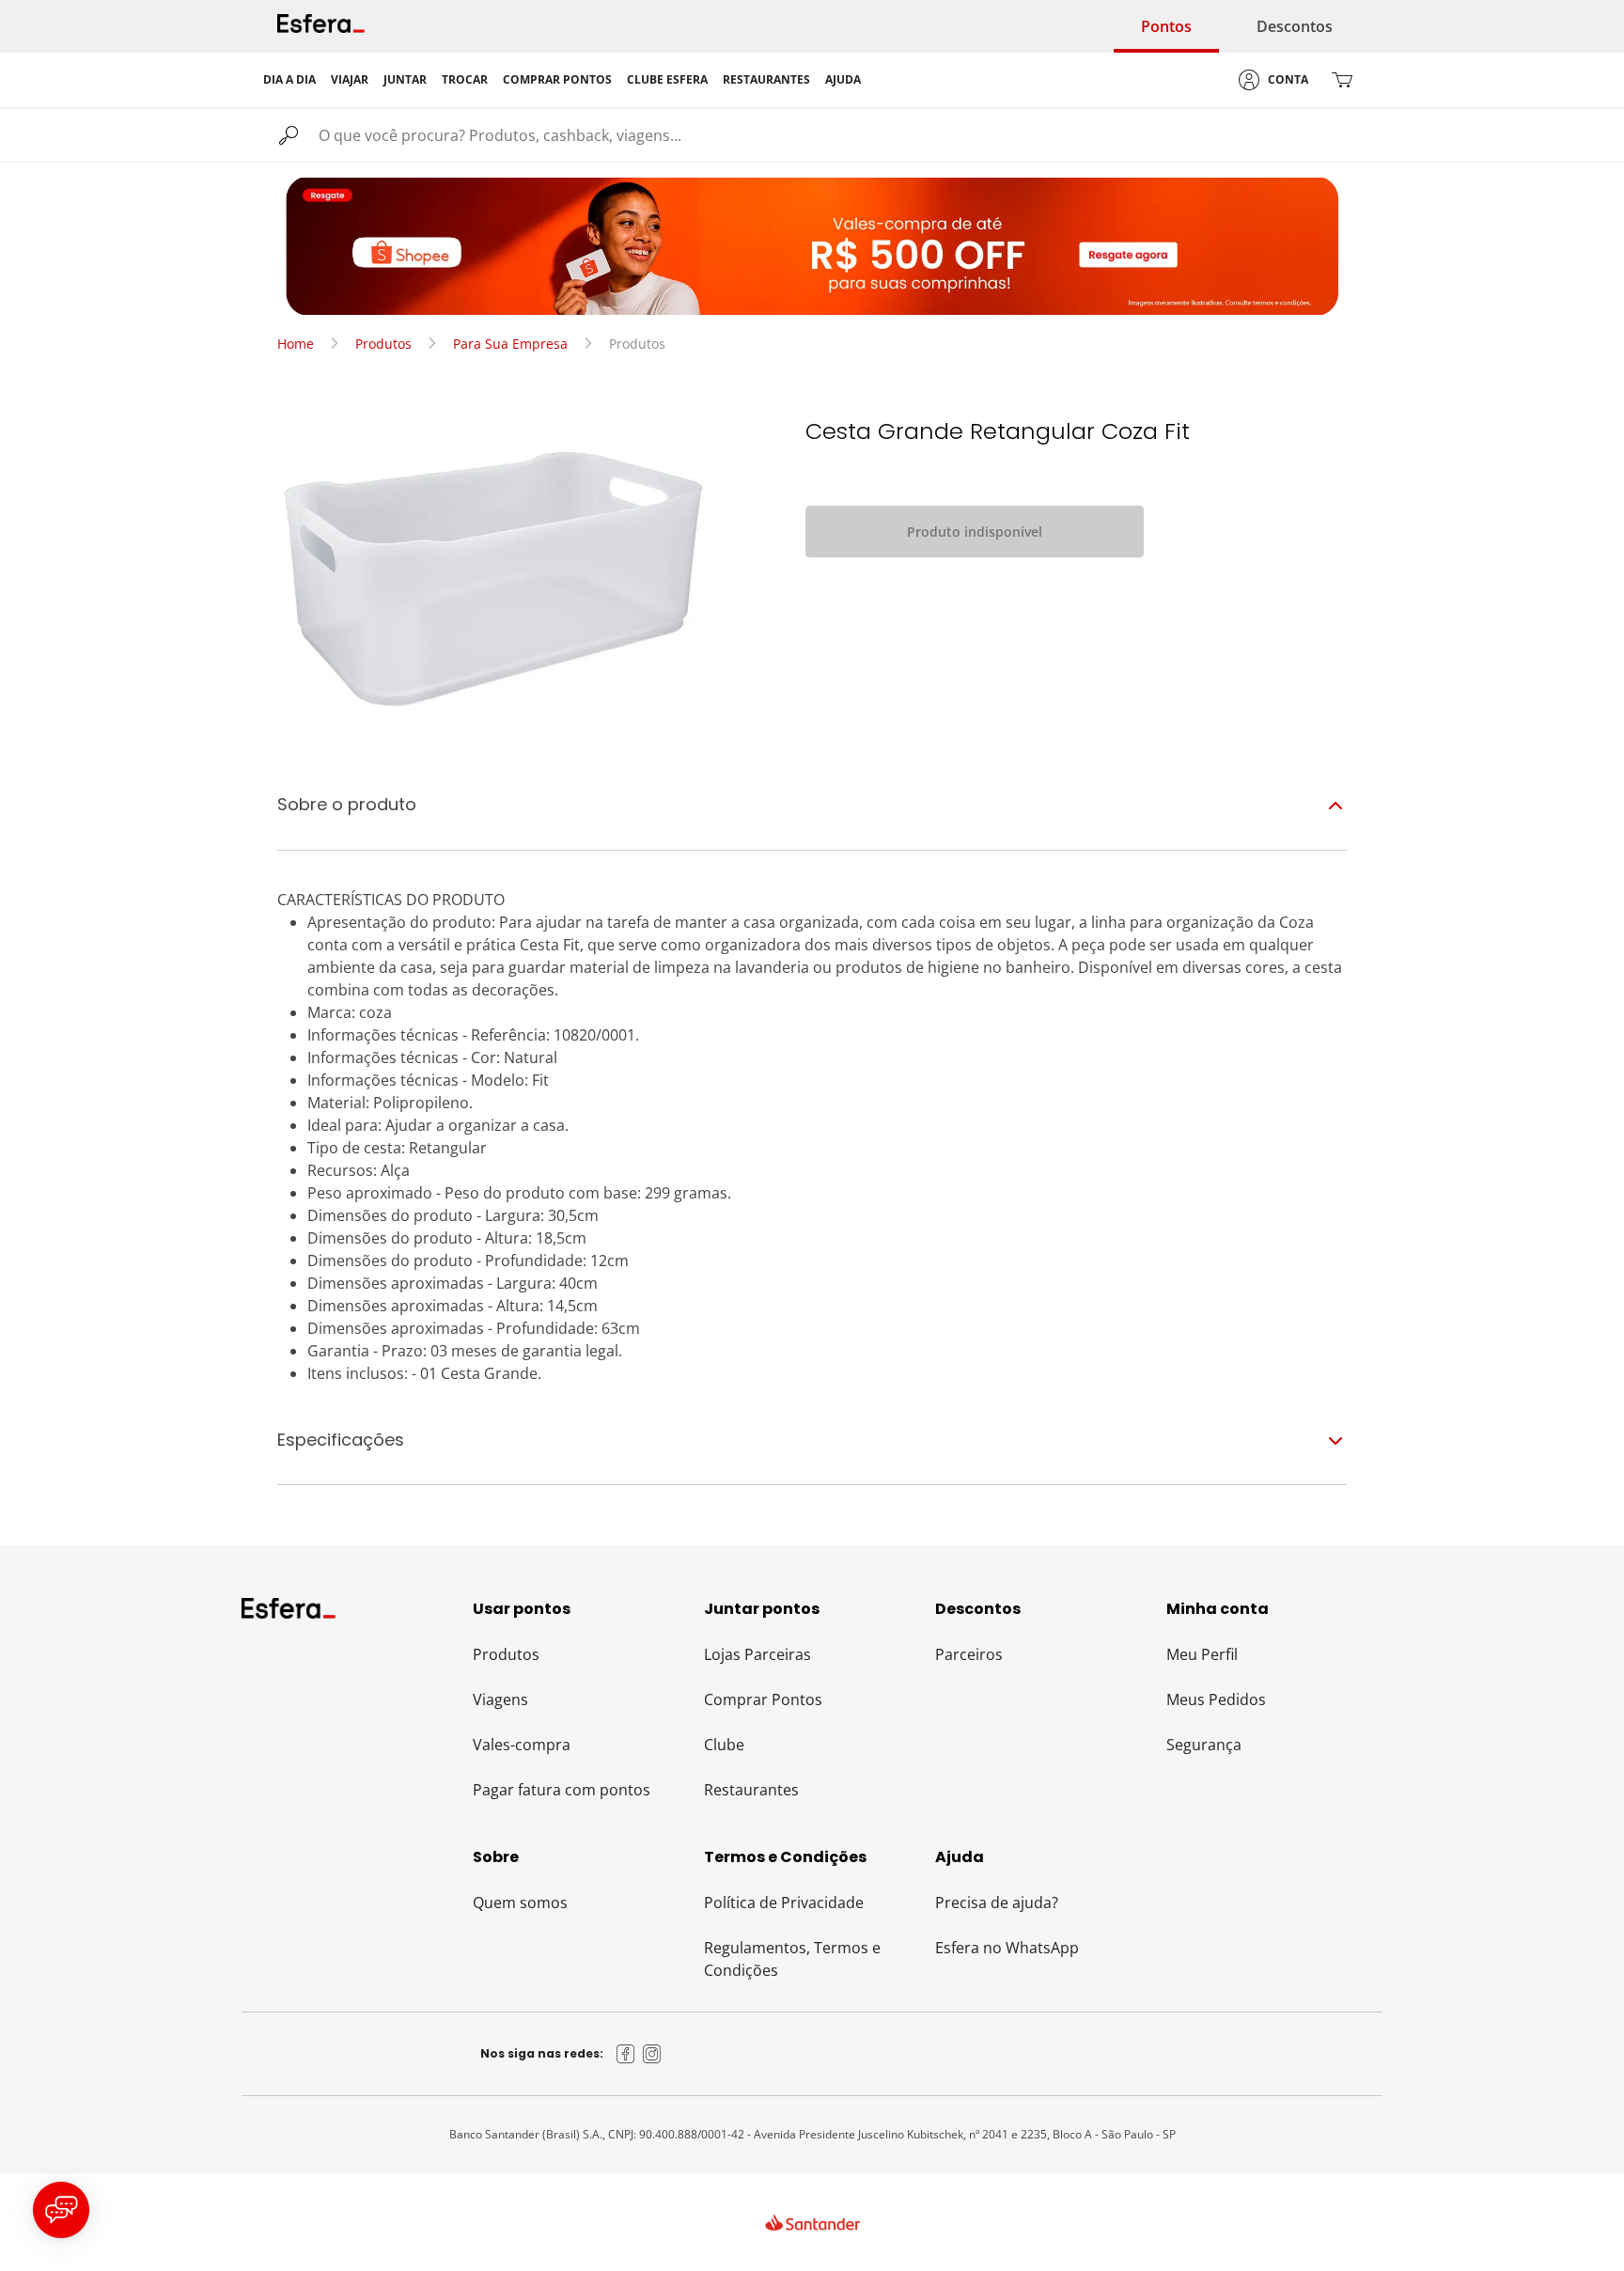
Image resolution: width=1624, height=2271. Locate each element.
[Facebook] (626, 2054)
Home (296, 344)
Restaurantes (751, 1790)
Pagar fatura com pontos (562, 1790)
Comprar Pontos (763, 1699)
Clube (724, 1745)
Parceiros (969, 1654)
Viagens (500, 1699)
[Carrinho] (1342, 80)
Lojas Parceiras (757, 1654)
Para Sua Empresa (510, 344)
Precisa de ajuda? (997, 1903)
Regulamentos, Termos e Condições (792, 1959)
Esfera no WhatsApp (1007, 1948)
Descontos (1295, 26)
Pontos (1166, 26)
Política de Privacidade (784, 1903)
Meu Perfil (1202, 1654)
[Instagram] (652, 2054)
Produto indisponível (975, 532)
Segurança (1204, 1745)
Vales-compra (522, 1745)
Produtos (383, 344)
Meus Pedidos (1216, 1699)
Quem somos (520, 1903)
